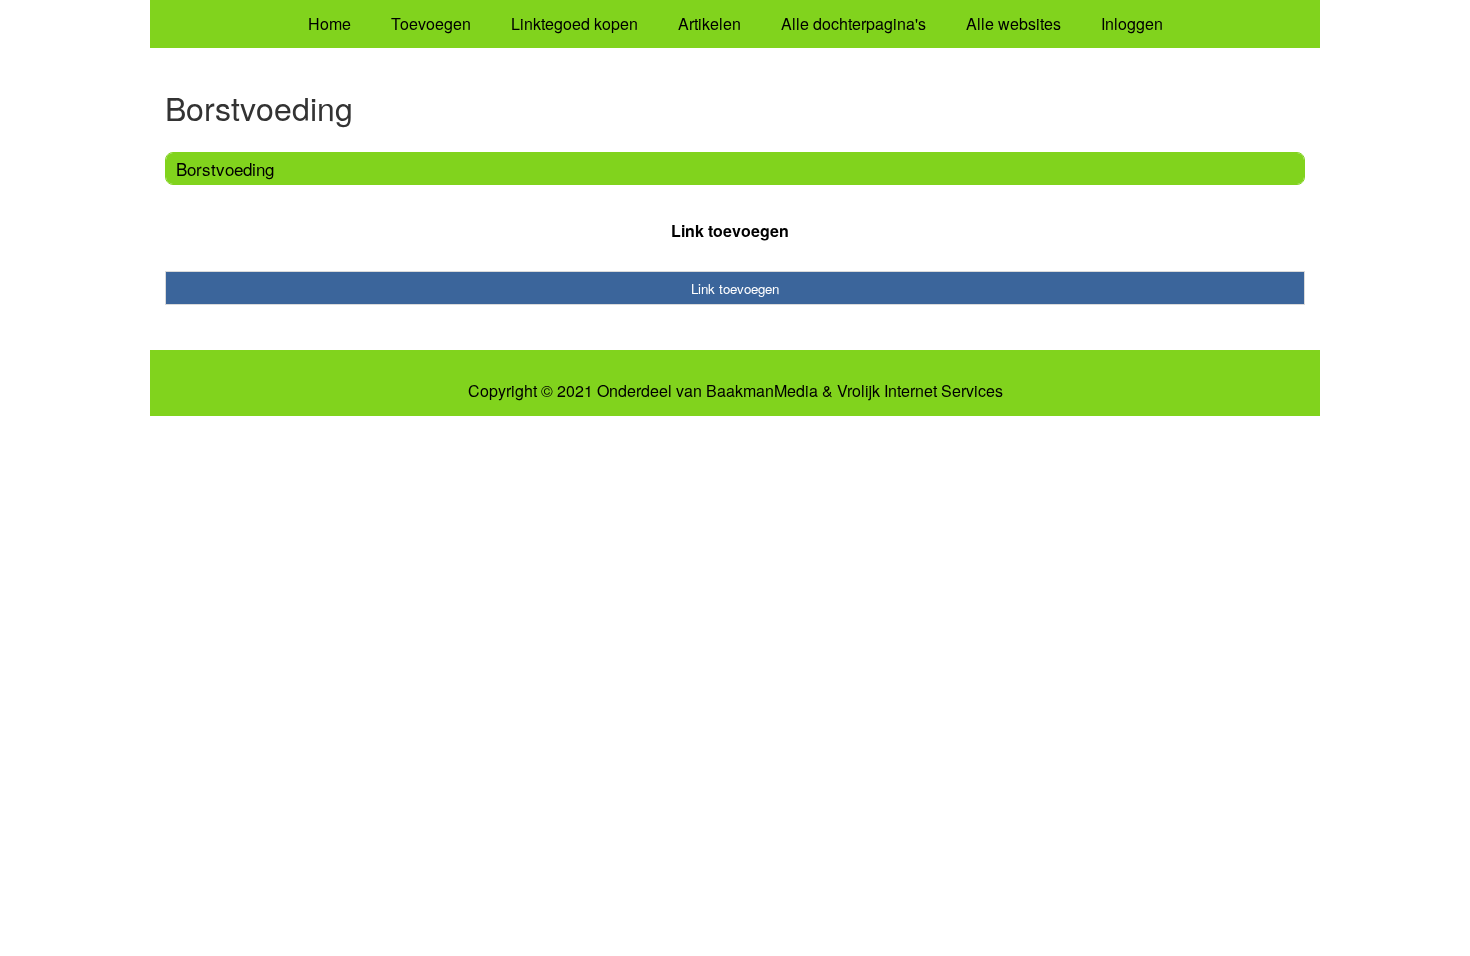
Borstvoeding (225, 168)
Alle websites (1013, 23)
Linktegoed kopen (574, 23)
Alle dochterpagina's (853, 23)
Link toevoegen (730, 230)
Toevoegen (431, 23)
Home (329, 23)
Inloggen (1132, 23)
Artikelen (709, 23)
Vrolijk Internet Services (920, 391)
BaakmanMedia (762, 391)
